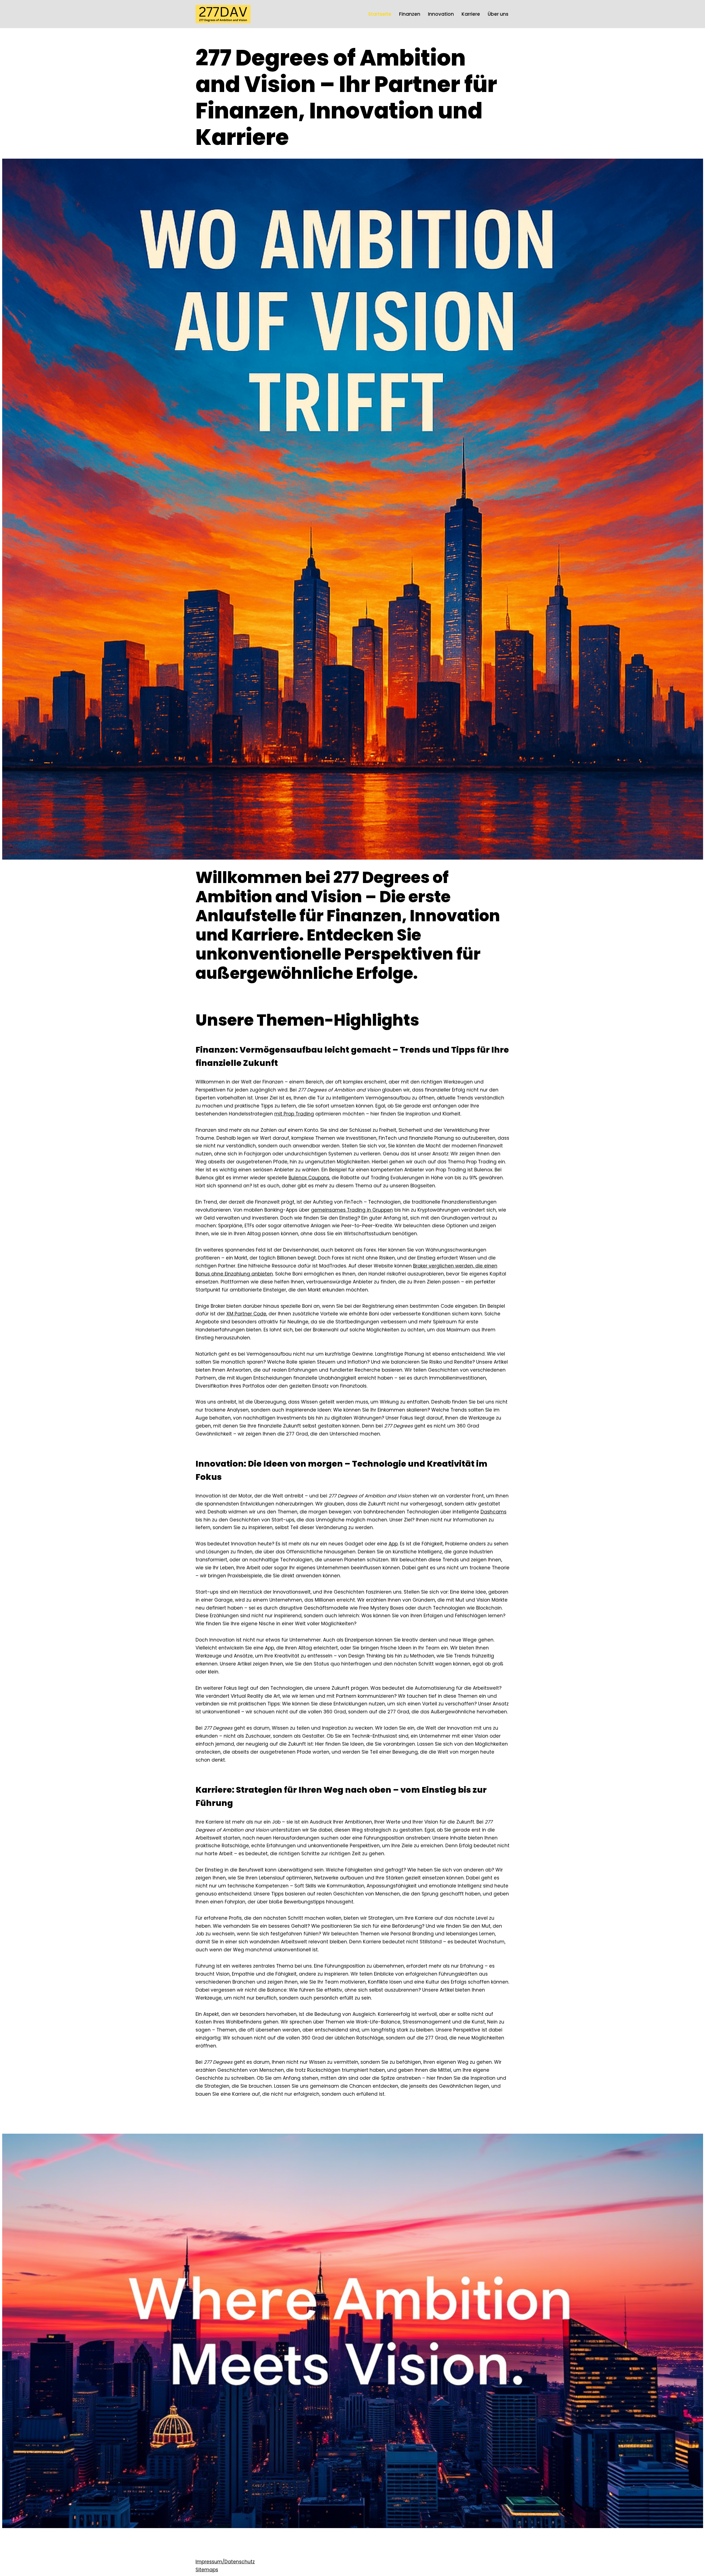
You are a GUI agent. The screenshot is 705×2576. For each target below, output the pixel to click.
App (393, 1544)
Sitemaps (207, 2570)
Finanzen (410, 14)
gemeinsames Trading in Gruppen (352, 1210)
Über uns (498, 14)
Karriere (471, 14)
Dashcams (493, 1512)
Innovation (441, 14)
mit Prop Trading (294, 1114)
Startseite (380, 14)
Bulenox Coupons (309, 1178)
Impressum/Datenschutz (225, 2562)
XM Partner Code (246, 1314)
